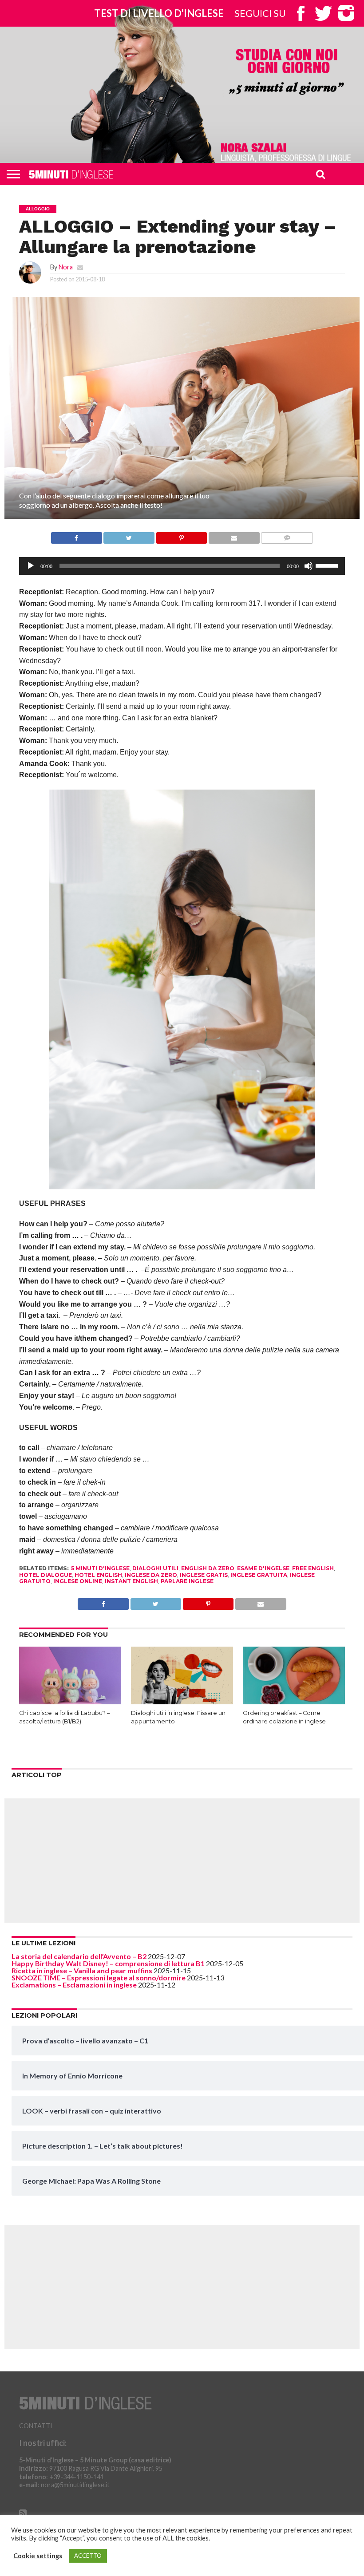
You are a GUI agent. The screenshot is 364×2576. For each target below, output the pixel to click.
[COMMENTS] (287, 535)
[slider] (328, 565)
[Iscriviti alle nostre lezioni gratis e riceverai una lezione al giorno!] (286, 73)
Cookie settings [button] (38, 2556)
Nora (66, 267)
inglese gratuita (259, 1575)
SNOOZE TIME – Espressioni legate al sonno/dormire (99, 1977)
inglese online (78, 1581)
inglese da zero (151, 1575)
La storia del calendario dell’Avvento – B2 (79, 1956)
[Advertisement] (182, 1861)
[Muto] (309, 566)
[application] (182, 566)
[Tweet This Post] (129, 535)
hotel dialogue (45, 1575)
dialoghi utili (155, 1568)
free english (313, 1568)
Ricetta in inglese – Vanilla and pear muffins (82, 1970)
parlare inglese (187, 1581)
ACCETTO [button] (88, 2556)
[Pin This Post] (181, 535)
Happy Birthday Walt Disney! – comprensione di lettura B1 (108, 1963)
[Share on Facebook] (77, 535)
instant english (131, 1581)
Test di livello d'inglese (159, 13)
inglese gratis (204, 1575)
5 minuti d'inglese (100, 1568)
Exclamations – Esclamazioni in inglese (74, 1985)
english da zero (208, 1568)
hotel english (98, 1575)
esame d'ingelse (263, 1568)
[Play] (31, 566)
